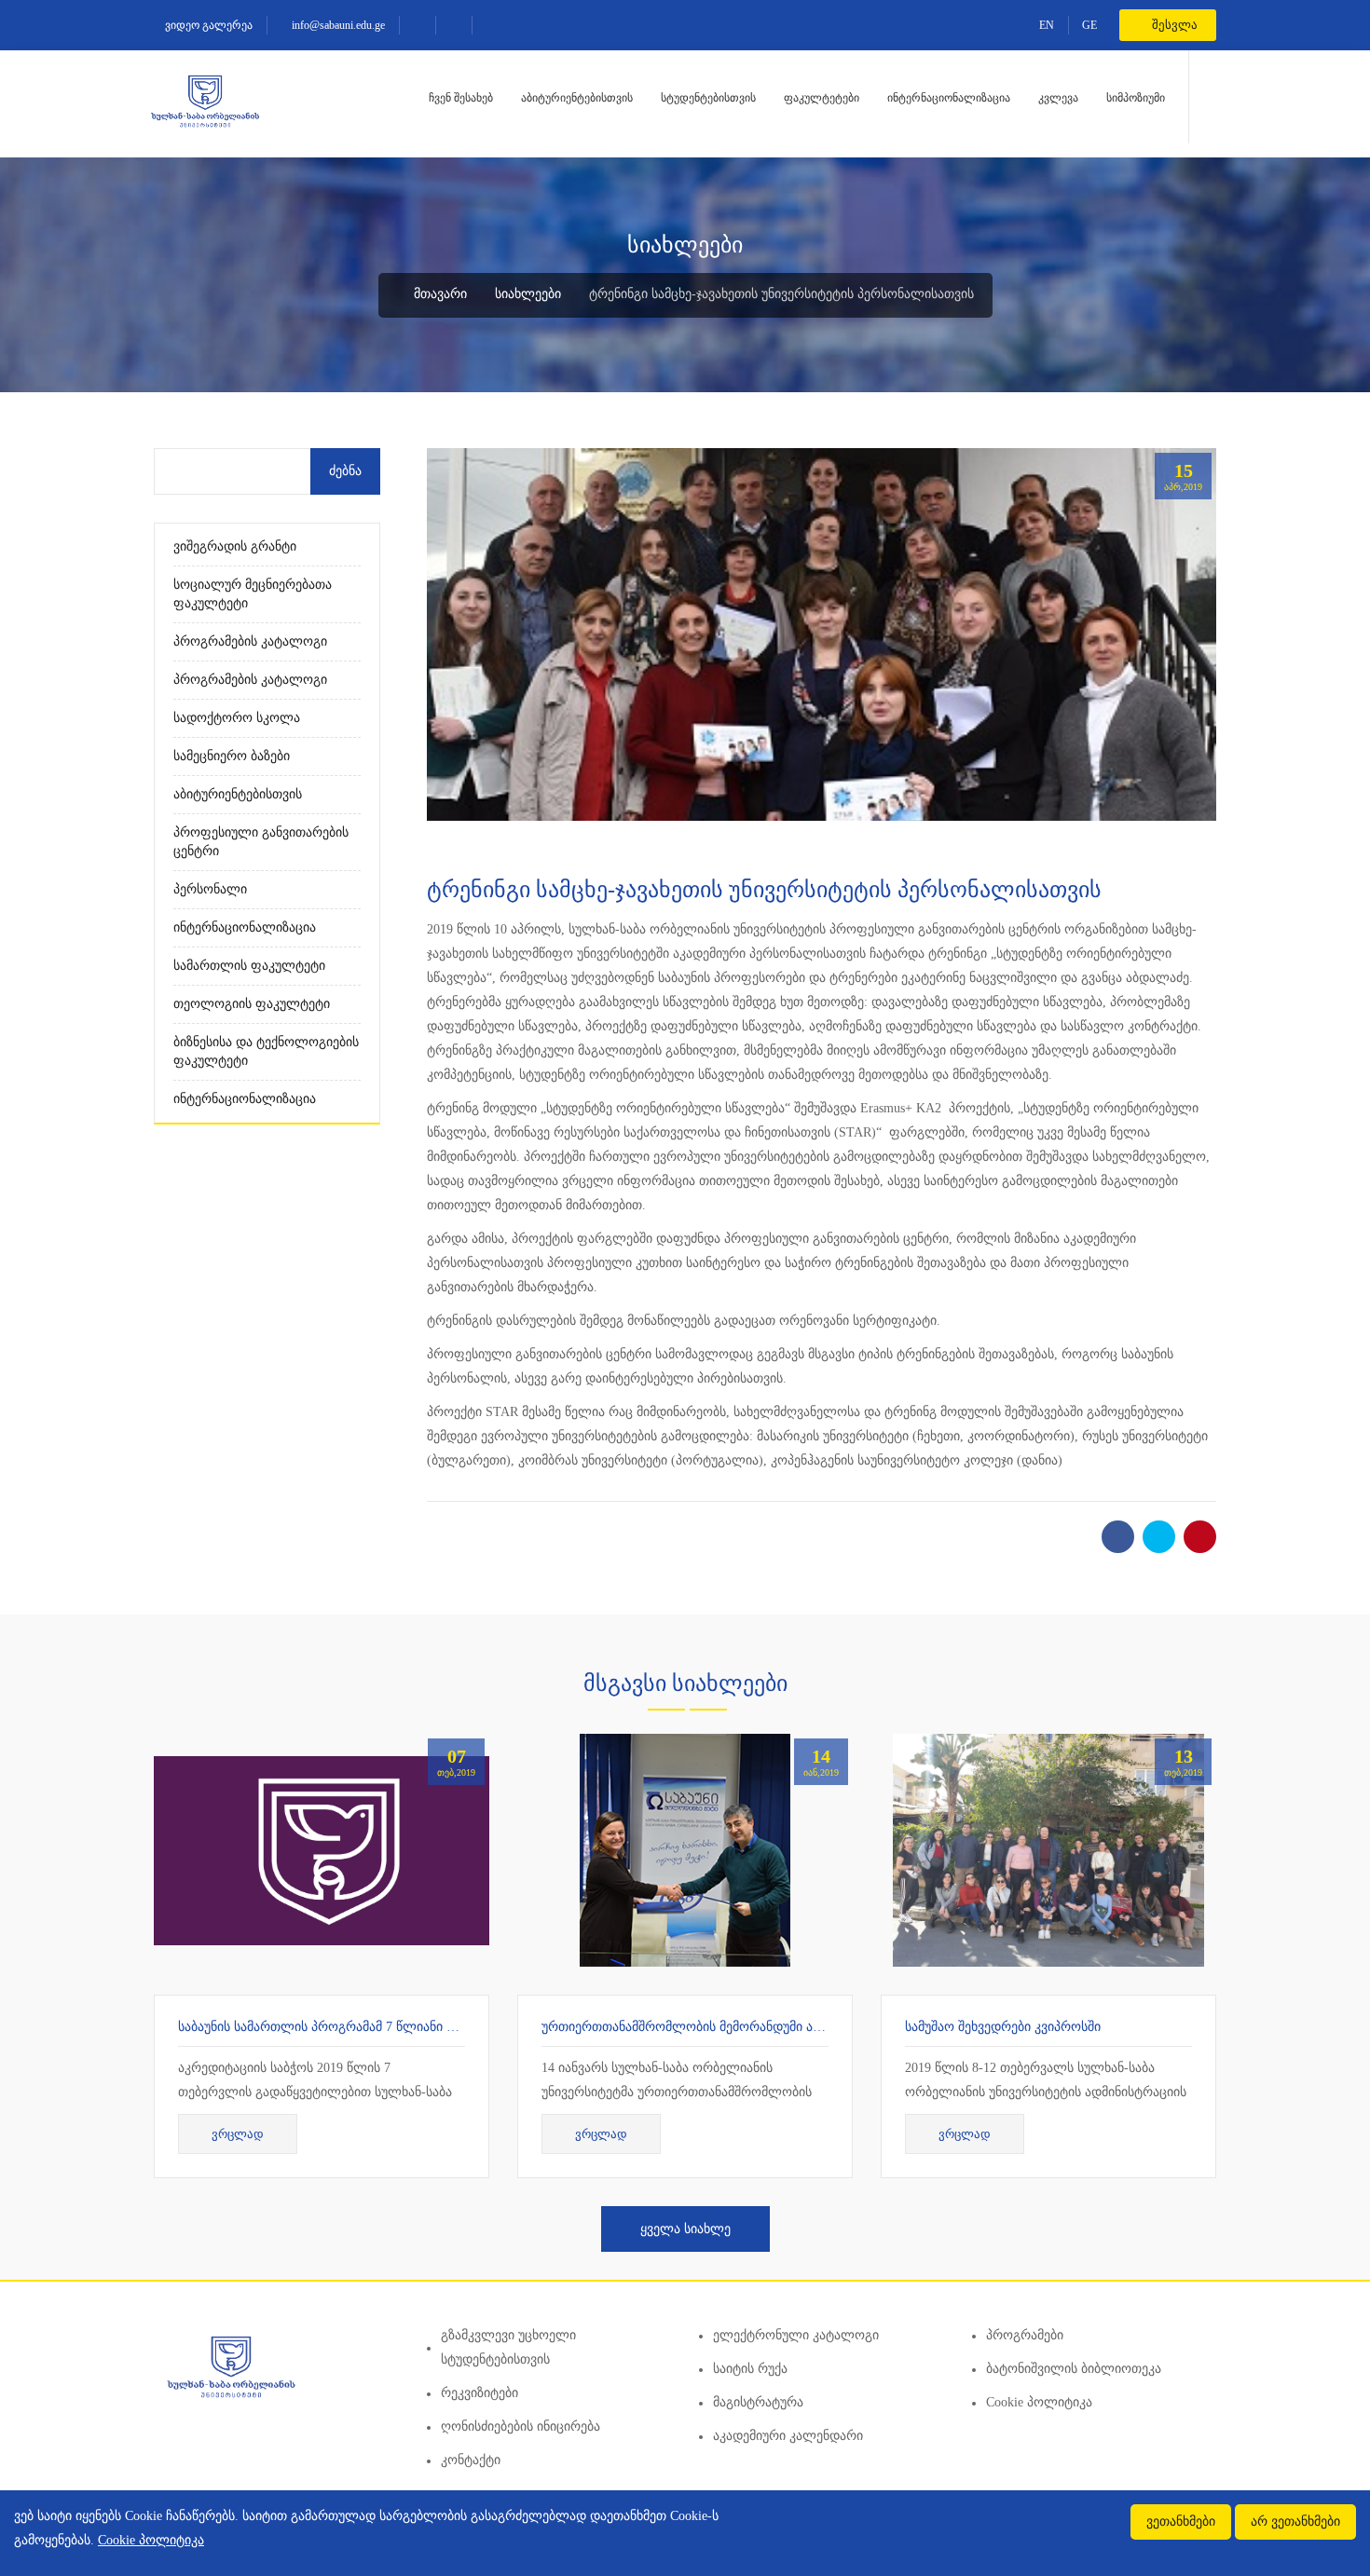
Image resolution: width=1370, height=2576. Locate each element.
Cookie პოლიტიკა (1039, 2402)
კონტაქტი (471, 2460)
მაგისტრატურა (758, 2402)
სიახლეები (528, 294)
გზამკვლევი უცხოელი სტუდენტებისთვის (508, 2347)
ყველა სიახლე (685, 2229)
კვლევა (1058, 98)
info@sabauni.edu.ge (337, 25)
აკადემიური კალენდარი (788, 2436)
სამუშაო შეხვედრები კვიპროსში (1003, 2027)
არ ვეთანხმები (1295, 2521)
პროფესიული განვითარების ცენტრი (261, 842)
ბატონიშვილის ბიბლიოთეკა (1074, 2369)
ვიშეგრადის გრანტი (235, 546)
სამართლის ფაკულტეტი (249, 966)
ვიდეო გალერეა (207, 25)
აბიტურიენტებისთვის (577, 98)
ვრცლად (238, 2134)
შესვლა (1173, 25)
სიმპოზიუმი (1136, 98)
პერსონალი (210, 889)
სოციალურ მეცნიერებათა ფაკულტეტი (253, 594)
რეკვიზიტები (479, 2393)
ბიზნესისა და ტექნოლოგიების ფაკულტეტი (266, 1051)
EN (1047, 25)
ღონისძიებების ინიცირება (521, 2426)
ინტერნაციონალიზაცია (949, 98)
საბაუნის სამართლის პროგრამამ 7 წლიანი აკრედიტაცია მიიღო (375, 2027)
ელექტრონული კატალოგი (796, 2335)
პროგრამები (1025, 2335)
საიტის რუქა (750, 2369)
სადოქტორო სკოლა (237, 718)
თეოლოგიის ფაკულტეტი (252, 1004)
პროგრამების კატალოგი (250, 641)
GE (1089, 25)
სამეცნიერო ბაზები (232, 756)
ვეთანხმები (1181, 2521)
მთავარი (438, 294)
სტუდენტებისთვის (708, 98)
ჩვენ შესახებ (461, 98)
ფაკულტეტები (822, 98)
